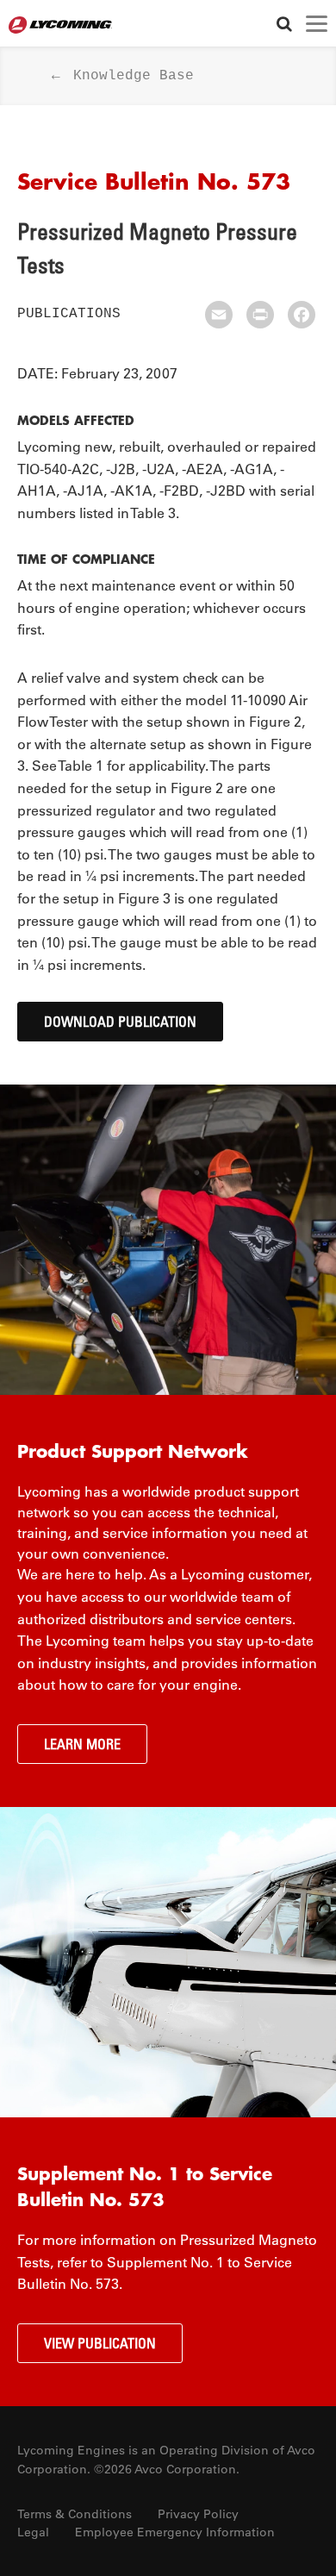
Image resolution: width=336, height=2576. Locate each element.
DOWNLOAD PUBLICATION (120, 1022)
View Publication (100, 2343)
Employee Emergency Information (175, 2532)
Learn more (82, 1744)
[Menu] (317, 24)
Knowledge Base (134, 76)
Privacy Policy (198, 2514)
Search (284, 24)
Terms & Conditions (75, 2514)
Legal (33, 2532)
